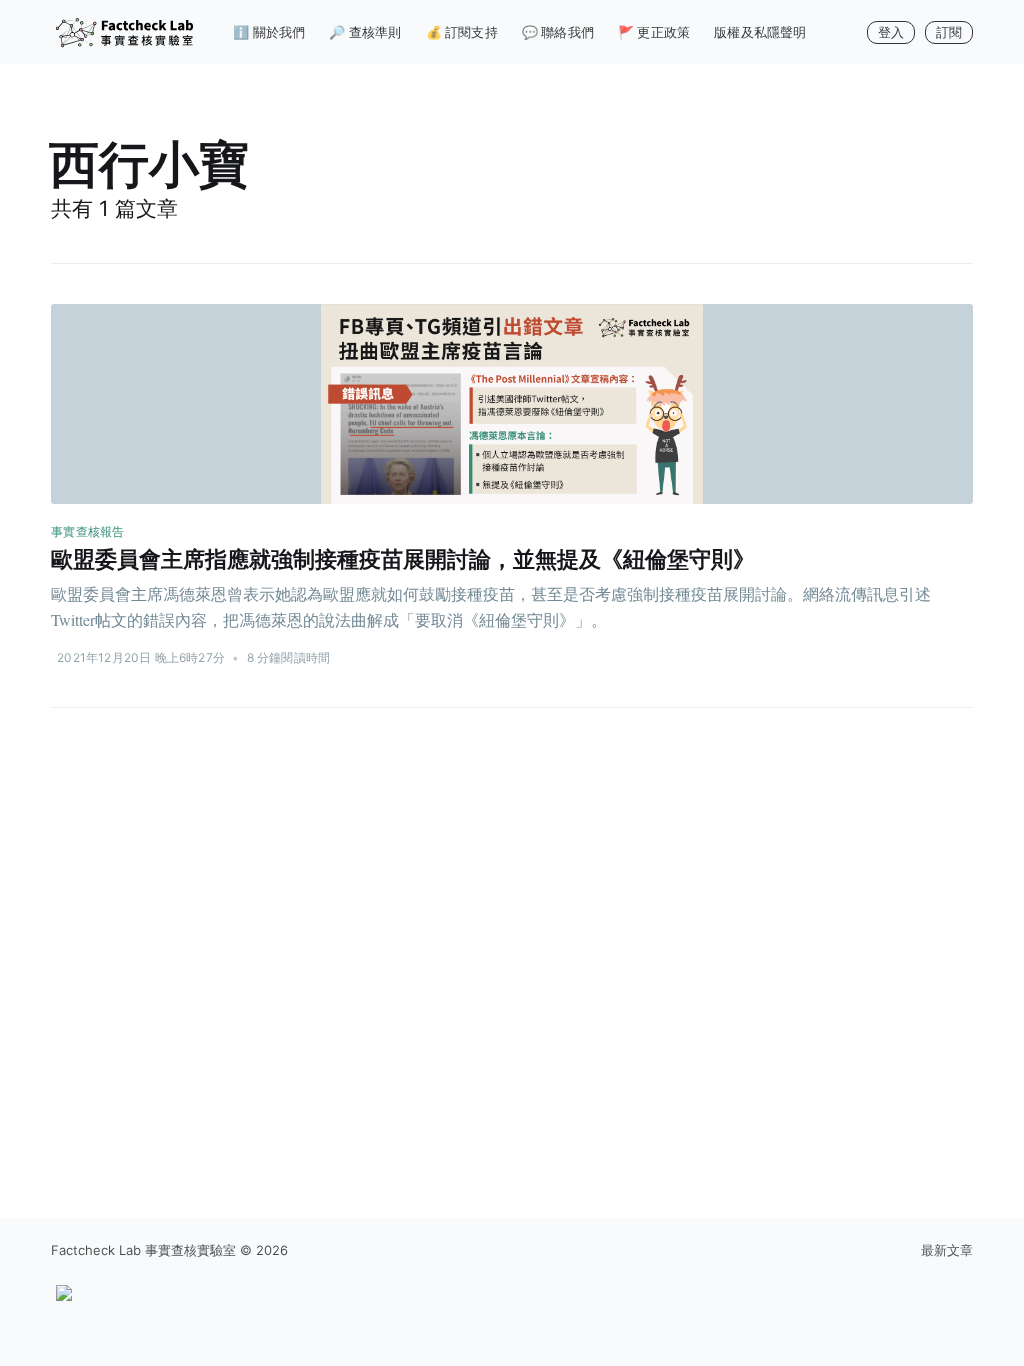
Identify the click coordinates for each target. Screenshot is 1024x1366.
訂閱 (949, 32)
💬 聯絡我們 (558, 32)
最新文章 (947, 1250)
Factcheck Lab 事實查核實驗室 (143, 1250)
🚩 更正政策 (654, 32)
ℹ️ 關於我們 (269, 32)
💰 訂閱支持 (462, 32)
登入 (891, 32)
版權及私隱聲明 (760, 32)
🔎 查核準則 (365, 32)
